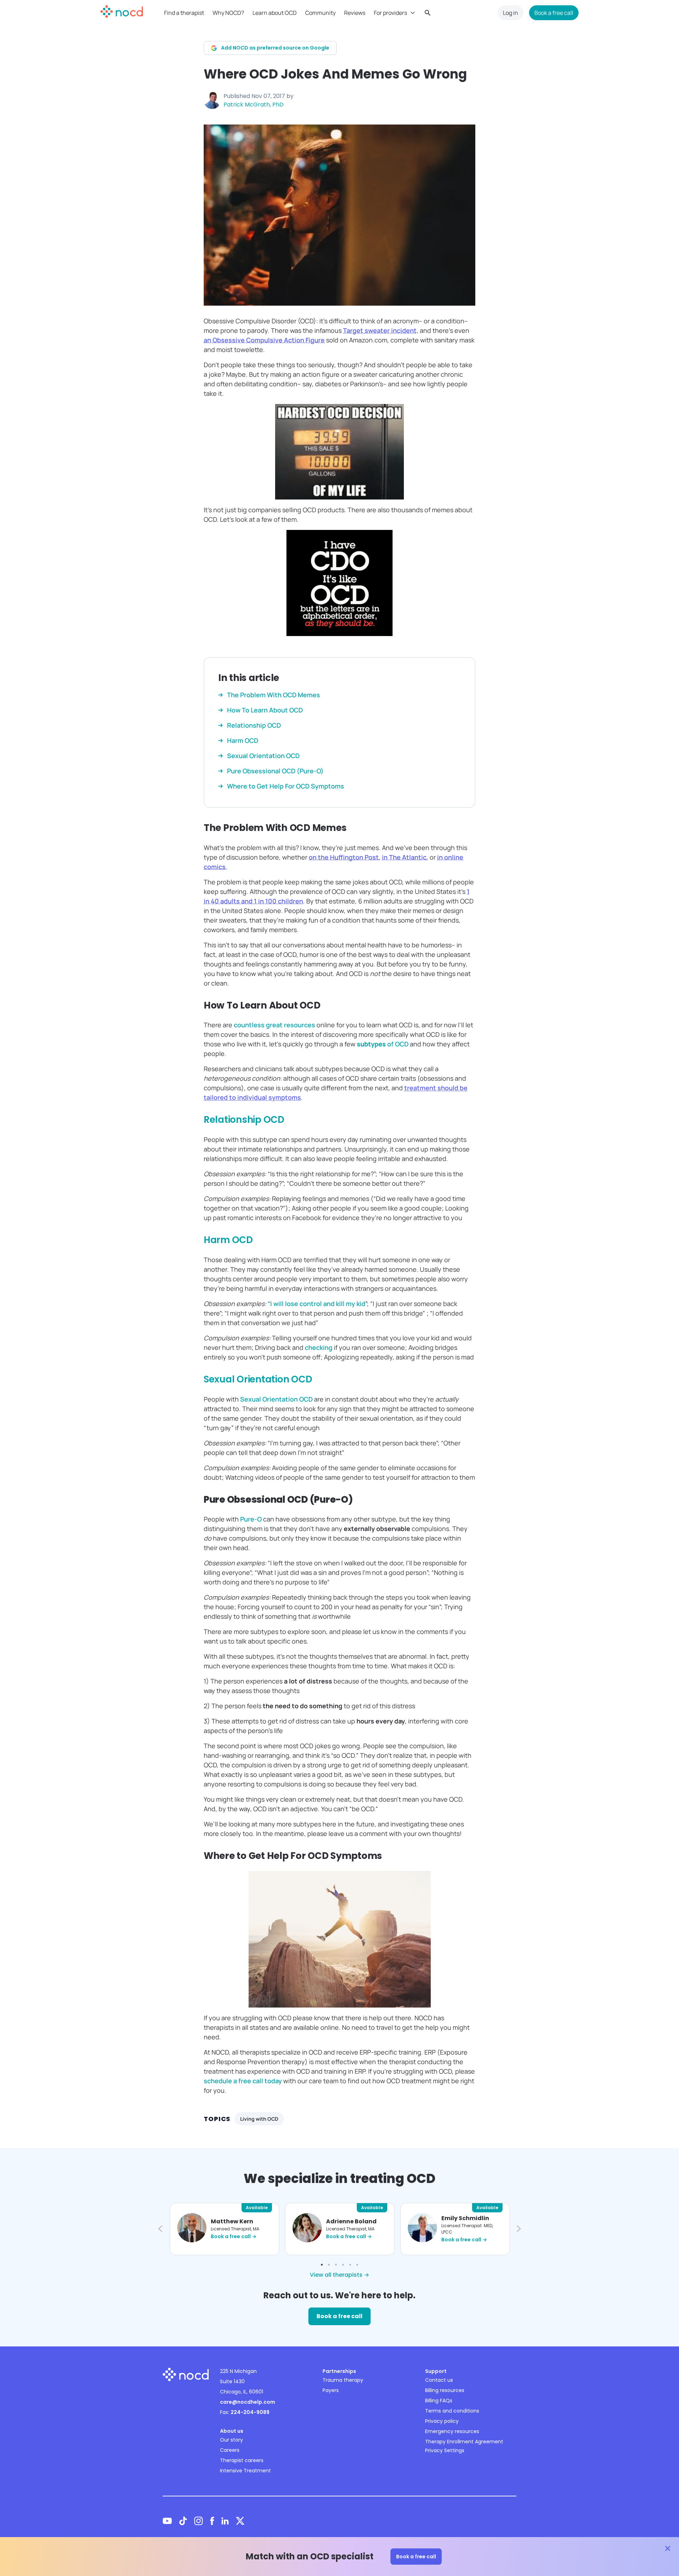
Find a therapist (184, 13)
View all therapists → (339, 2275)
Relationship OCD (244, 1120)
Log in (510, 13)
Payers (331, 2390)
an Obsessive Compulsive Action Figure (264, 340)
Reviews (355, 13)
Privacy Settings (445, 2450)
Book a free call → (234, 2236)
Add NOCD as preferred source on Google (275, 48)
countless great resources (274, 1025)
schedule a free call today (243, 2081)
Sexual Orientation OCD (258, 1379)
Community (320, 13)
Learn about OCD (275, 13)
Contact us (439, 2380)
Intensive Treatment (245, 2471)
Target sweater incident (380, 330)
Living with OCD (259, 2119)
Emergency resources (452, 2431)
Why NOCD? (228, 13)
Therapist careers (242, 2460)
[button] (159, 2229)
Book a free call (554, 13)
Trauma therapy (343, 2380)
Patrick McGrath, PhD (254, 105)
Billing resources (445, 2390)
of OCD (383, 1044)
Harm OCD (228, 1240)
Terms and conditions (452, 2411)
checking (319, 1347)
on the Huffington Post (344, 857)
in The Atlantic (404, 857)
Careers (230, 2450)
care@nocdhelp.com (248, 2402)
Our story (231, 2440)
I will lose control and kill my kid (318, 1304)
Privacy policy (442, 2421)
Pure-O (251, 1519)
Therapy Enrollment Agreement (464, 2442)
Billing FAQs (439, 2401)
